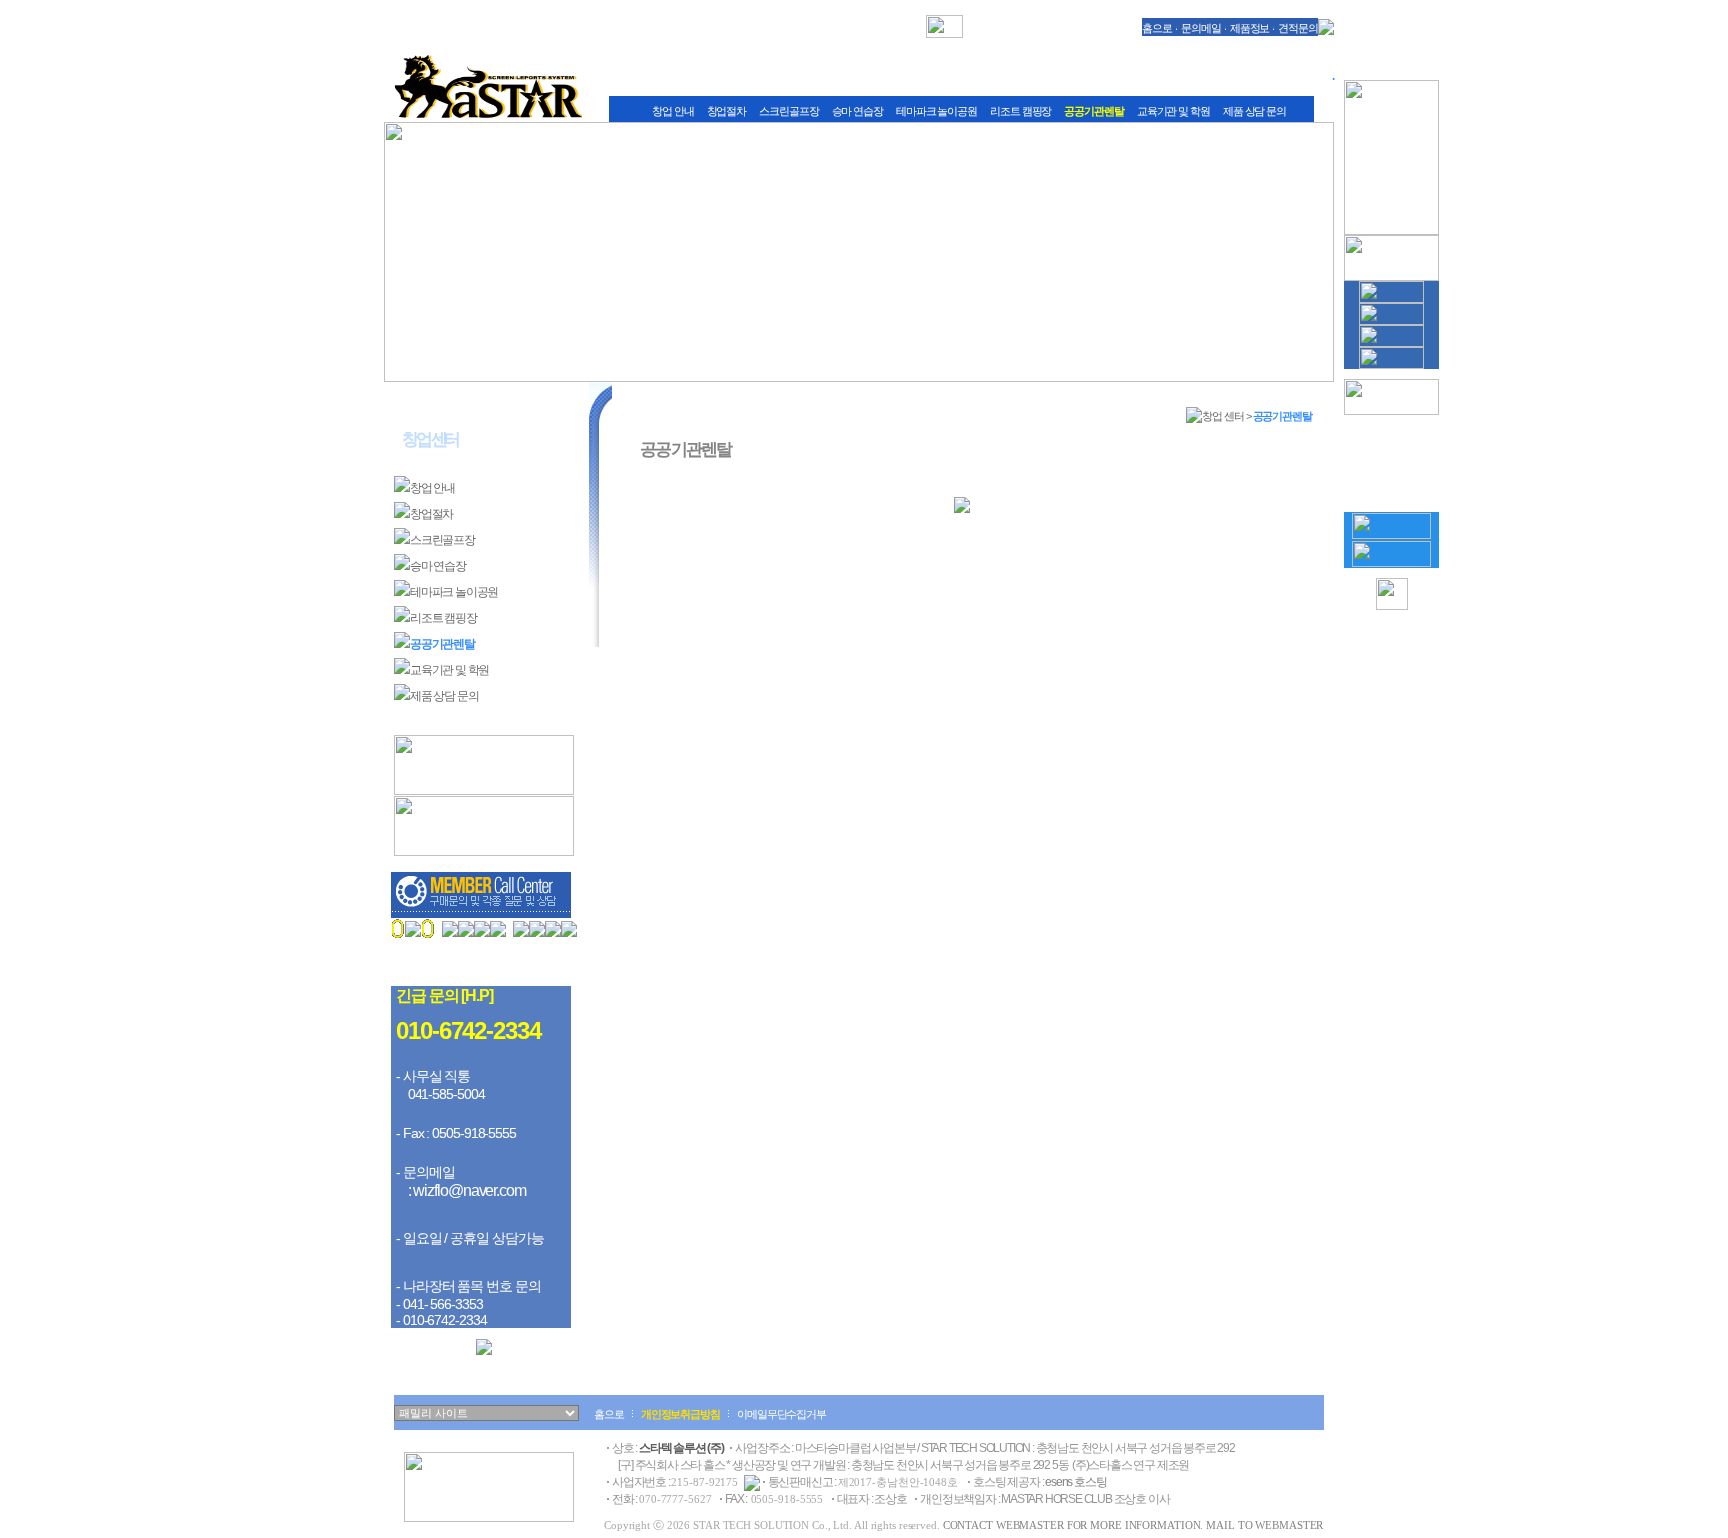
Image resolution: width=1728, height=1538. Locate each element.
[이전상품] (1392, 426)
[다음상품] (1392, 491)
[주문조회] (1391, 563)
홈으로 (1157, 28)
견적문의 (1298, 28)
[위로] (1392, 606)
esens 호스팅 (1075, 1482)
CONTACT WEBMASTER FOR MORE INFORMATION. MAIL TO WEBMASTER (1133, 1525)
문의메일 (1201, 28)
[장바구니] (1391, 535)
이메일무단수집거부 (781, 1414)
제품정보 (1250, 28)
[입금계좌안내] (484, 1351)
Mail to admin (468, 967)
